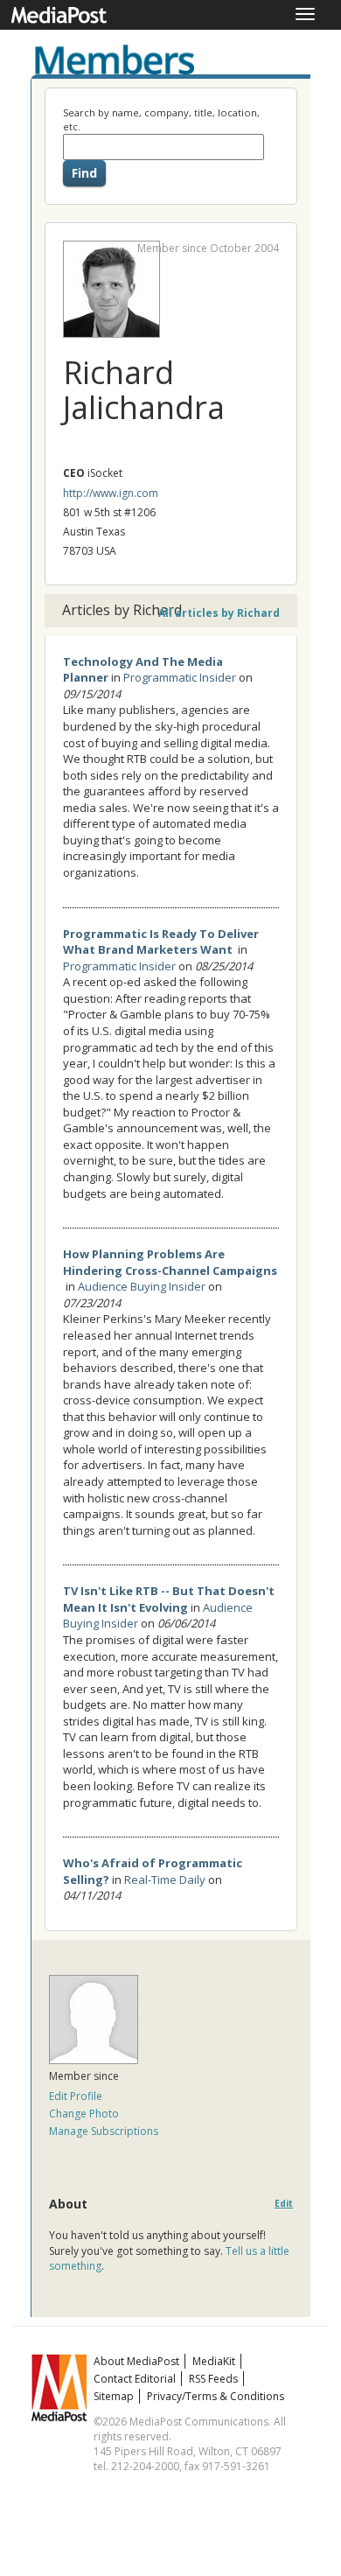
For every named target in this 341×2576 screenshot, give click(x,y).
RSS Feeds (213, 2379)
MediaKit (214, 2361)
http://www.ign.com (111, 493)
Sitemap (114, 2396)
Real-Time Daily (165, 1879)
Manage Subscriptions (104, 2131)
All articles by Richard (219, 613)
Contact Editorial (135, 2379)
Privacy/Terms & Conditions (216, 2396)
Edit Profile (76, 2096)
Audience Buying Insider (142, 1286)
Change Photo (84, 2114)
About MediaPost (136, 2361)
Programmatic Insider (180, 677)
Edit (284, 2204)
